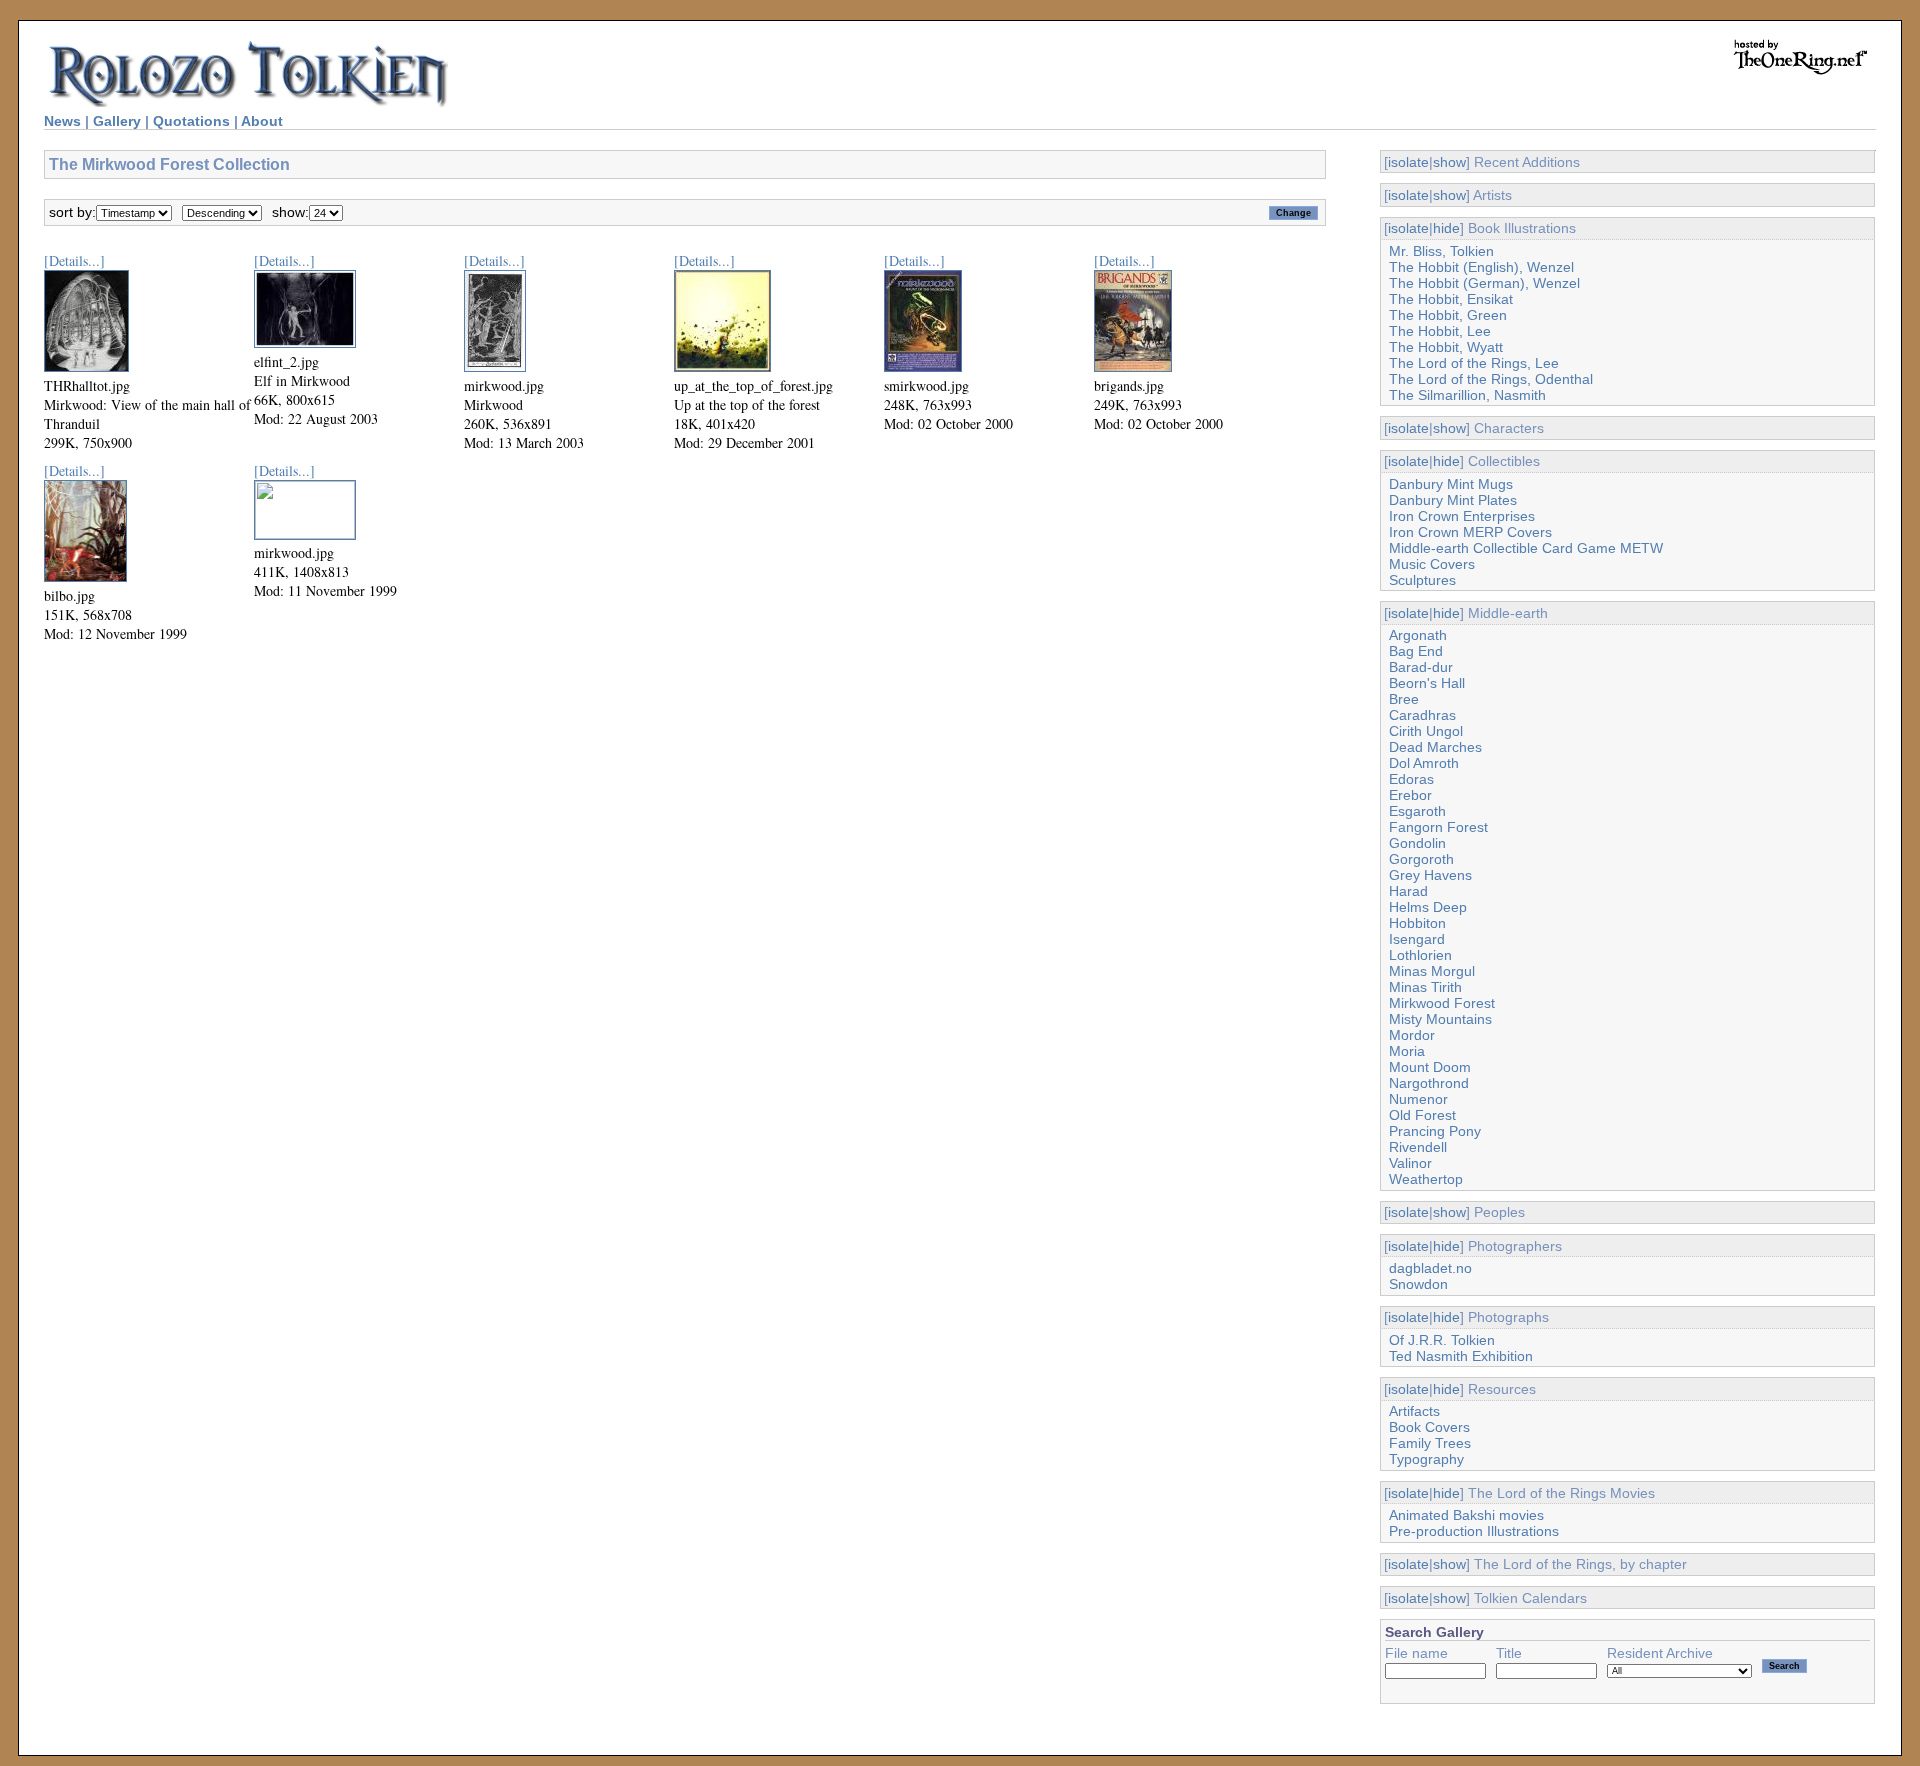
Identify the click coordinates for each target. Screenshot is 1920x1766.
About (262, 121)
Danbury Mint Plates (1453, 500)
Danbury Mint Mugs (1451, 484)
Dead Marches (1435, 747)
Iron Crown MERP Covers (1470, 532)
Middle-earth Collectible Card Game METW (1526, 548)
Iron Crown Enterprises (1462, 516)
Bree (1404, 699)
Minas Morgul (1432, 971)
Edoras (1411, 779)
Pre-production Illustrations (1474, 1531)
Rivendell (1418, 1147)
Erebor (1410, 795)
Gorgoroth (1421, 859)
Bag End (1416, 651)
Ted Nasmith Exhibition (1461, 1356)
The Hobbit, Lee (1440, 331)
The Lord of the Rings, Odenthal (1491, 379)
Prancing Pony (1435, 1131)
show (1449, 162)
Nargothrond (1429, 1083)
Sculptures (1422, 580)
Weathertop (1426, 1179)
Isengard (1417, 939)
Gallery (117, 121)
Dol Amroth (1424, 763)
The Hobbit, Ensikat (1451, 299)
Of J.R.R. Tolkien (1442, 1340)
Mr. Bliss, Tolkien (1441, 251)
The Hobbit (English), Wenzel (1481, 267)
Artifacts (1414, 1411)
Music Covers (1432, 564)
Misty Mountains (1440, 1019)
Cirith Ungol (1426, 731)
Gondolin (1417, 843)
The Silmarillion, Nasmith (1467, 395)
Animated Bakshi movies (1466, 1515)
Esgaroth (1417, 811)
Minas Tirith (1425, 987)
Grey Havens (1430, 875)
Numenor (1418, 1099)
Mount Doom (1430, 1067)
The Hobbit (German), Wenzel (1484, 283)
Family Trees (1430, 1443)
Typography (1426, 1459)
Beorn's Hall (1427, 683)
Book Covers (1429, 1427)
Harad (1408, 891)
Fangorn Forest (1438, 827)
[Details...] (74, 260)
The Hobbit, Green (1448, 315)
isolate (1408, 162)
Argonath (1418, 635)
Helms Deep (1428, 907)
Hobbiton (1417, 923)
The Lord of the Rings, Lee (1474, 363)
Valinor (1410, 1163)
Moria (1407, 1051)
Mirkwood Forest (1442, 1003)
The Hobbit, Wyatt (1446, 347)
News (62, 121)
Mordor (1412, 1035)
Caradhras (1422, 715)
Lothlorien (1420, 955)
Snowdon (1418, 1284)
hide (1446, 228)
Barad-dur (1421, 667)
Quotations (191, 121)
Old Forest (1422, 1115)
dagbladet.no (1430, 1268)
